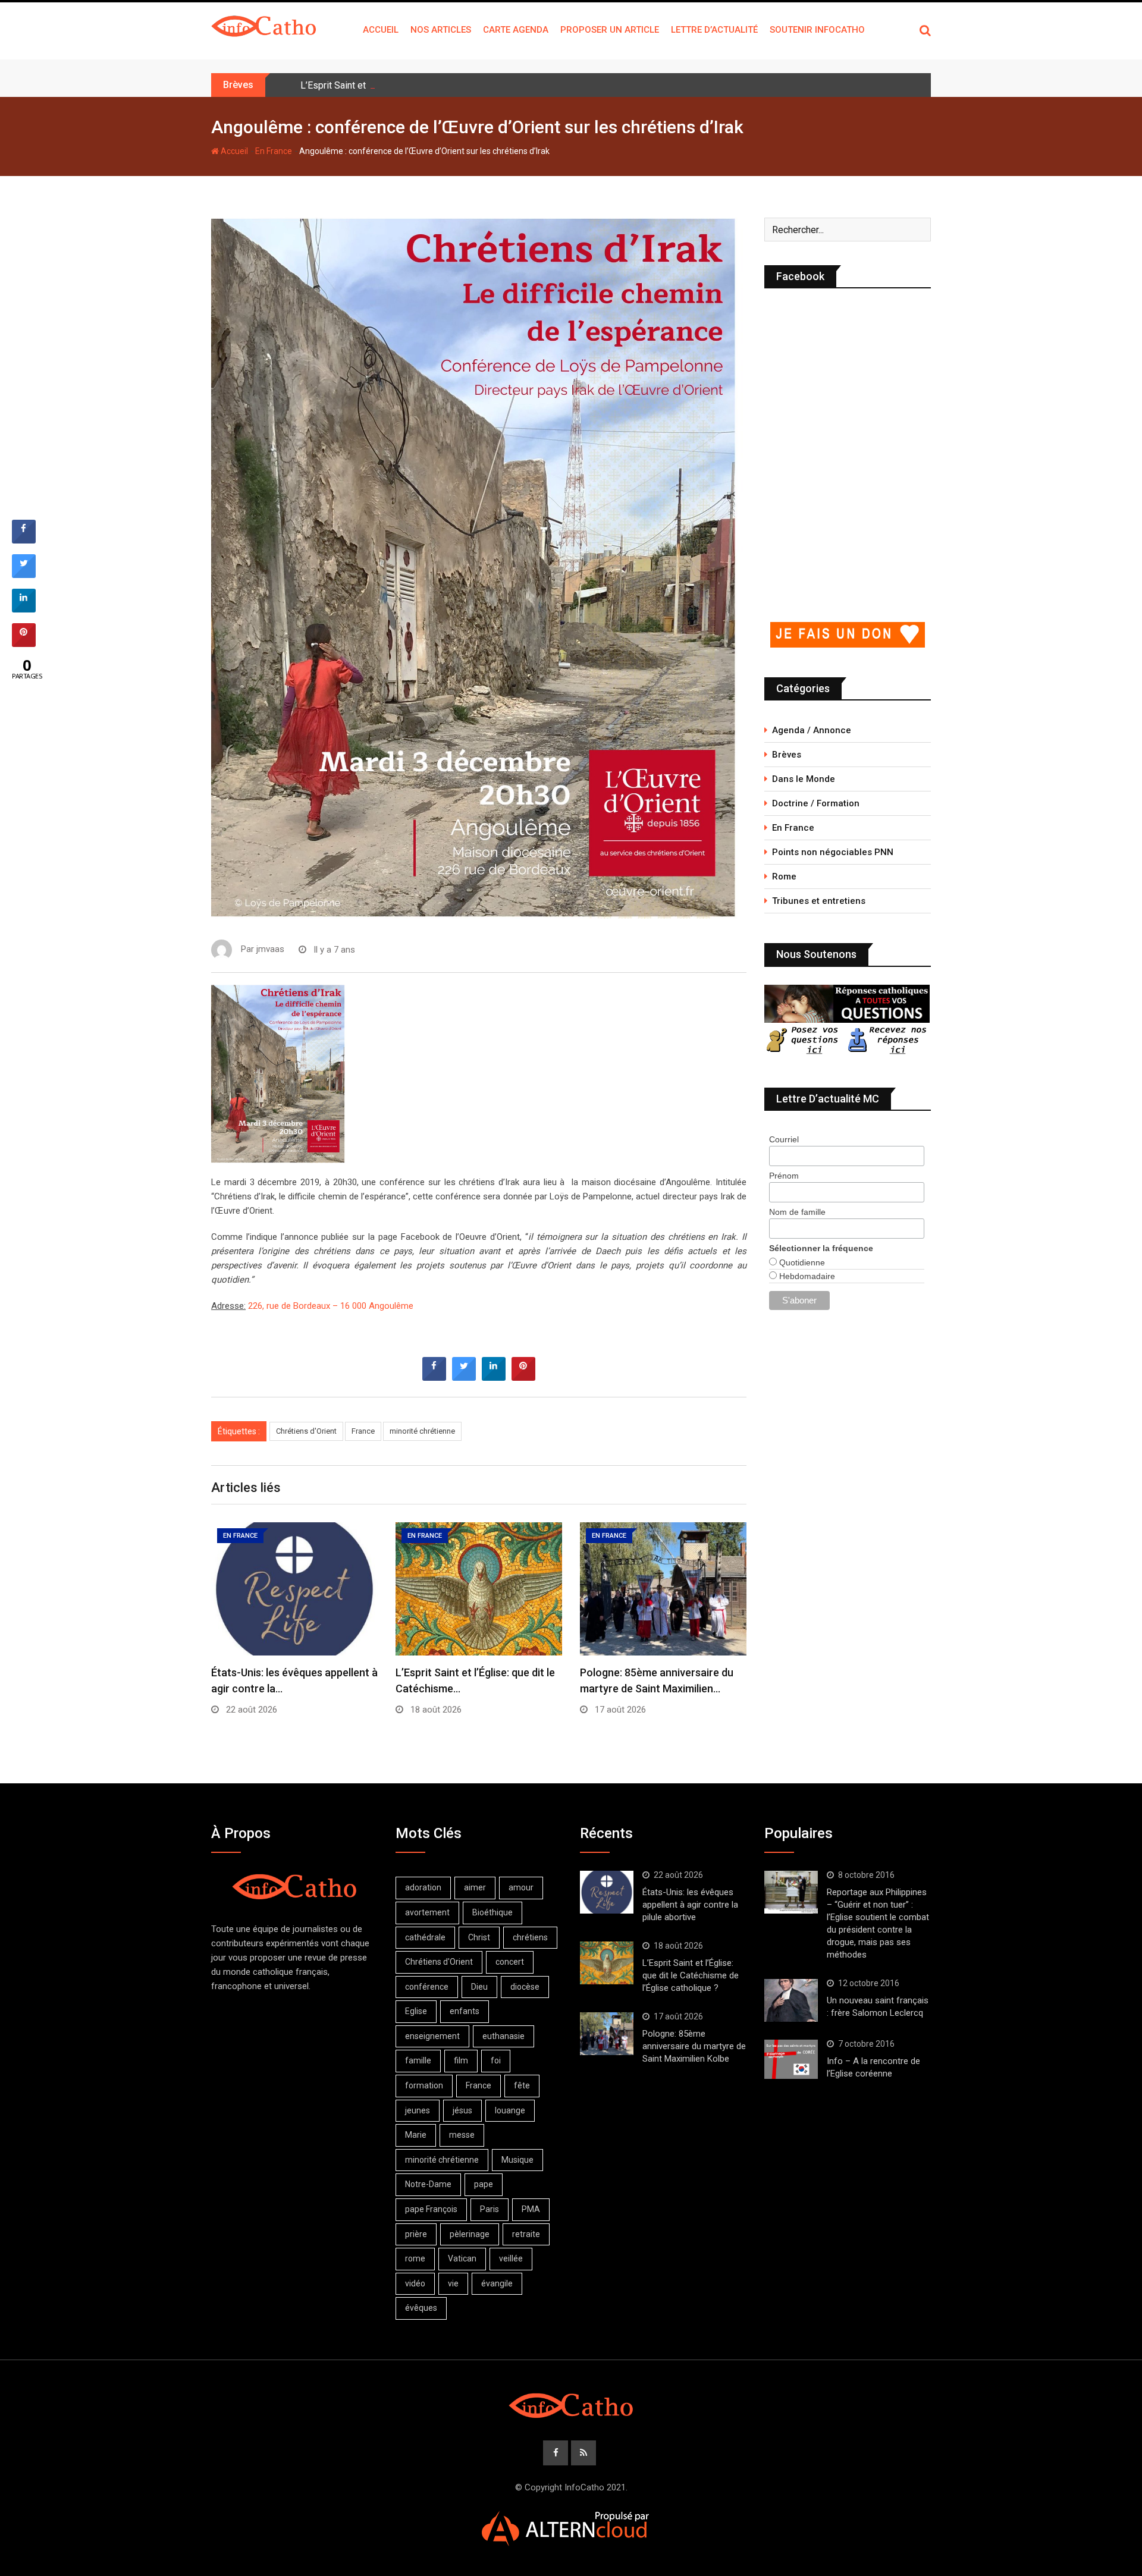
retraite (526, 2234)
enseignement (432, 2036)
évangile (497, 2283)
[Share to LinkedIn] (494, 1377)
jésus (462, 2110)
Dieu (479, 1987)
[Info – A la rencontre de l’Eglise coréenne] (791, 2059)
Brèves (787, 755)
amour (521, 1887)
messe (462, 2135)
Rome (784, 877)
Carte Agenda (516, 30)
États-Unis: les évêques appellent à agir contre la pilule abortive (690, 1905)
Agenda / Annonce (812, 730)
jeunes (418, 2110)
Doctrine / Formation (816, 803)
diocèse (525, 1987)
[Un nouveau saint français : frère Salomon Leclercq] (791, 2000)
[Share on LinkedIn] (24, 609)
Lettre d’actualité (714, 30)
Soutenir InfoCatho (817, 30)
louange (510, 2110)
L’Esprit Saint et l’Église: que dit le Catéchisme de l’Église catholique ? (446, 85)
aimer (475, 1887)
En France (274, 151)
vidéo (415, 2283)
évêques (421, 2308)
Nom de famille (797, 1212)
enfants (465, 2011)
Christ (479, 1937)
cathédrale (425, 1937)
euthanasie (503, 2036)
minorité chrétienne (422, 1431)
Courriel (784, 1139)
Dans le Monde (804, 779)
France (363, 1431)
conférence (427, 1987)
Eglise (416, 2011)
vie (453, 2283)
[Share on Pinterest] (523, 1377)
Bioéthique (492, 1912)
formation (424, 2085)
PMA (531, 2209)
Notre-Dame (428, 2184)
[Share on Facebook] (434, 1377)
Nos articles (441, 30)
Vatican (462, 2258)
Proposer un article (610, 30)
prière (416, 2234)
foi (496, 2060)
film (461, 2060)
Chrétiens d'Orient (306, 1431)
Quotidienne (801, 1262)
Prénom (784, 1176)
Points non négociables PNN (833, 852)
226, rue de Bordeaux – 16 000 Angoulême (331, 1306)
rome (415, 2258)
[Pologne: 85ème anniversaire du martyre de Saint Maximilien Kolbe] (607, 2034)
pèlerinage (470, 2234)
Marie (416, 2135)
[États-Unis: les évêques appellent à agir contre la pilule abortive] (607, 1892)
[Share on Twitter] (464, 1377)
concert (510, 1962)
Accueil (381, 30)
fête (522, 2085)
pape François (431, 2209)
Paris (490, 2209)
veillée (511, 2258)
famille (418, 2060)
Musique (517, 2160)
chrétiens (530, 1937)
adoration (423, 1887)
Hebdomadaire (806, 1276)
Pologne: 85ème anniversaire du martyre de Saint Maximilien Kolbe (694, 2046)
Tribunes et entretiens (819, 901)
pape (484, 2184)
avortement (427, 1912)
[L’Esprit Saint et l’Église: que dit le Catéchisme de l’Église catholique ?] (607, 1963)
